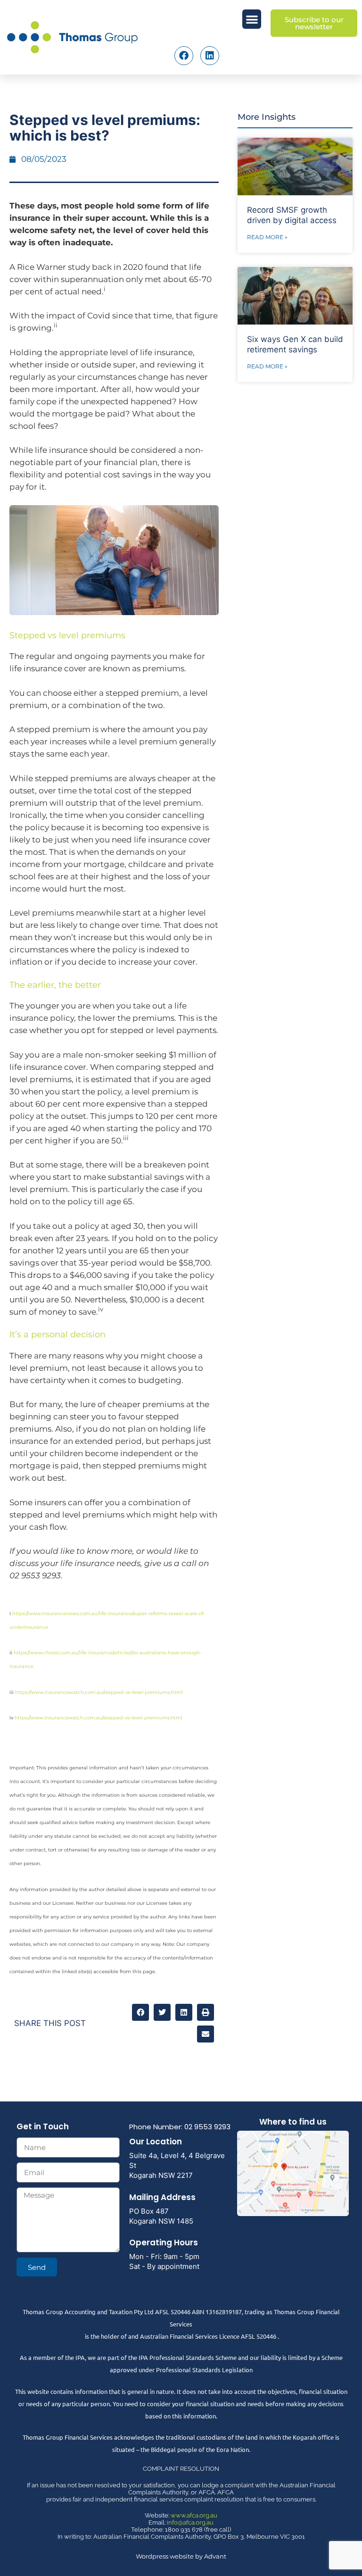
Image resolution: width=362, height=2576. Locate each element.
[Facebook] (184, 56)
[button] (252, 19)
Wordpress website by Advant (181, 2556)
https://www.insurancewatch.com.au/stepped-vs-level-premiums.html (99, 1692)
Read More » (267, 237)
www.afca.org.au (194, 2515)
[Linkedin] (210, 56)
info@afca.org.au (190, 2522)
